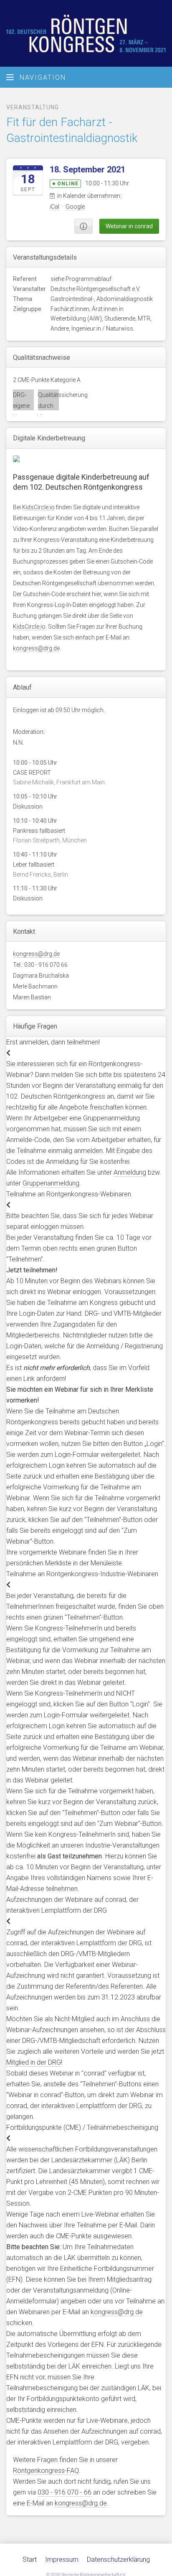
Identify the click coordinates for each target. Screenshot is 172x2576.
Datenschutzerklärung (118, 2560)
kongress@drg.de (36, 648)
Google (75, 207)
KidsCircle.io (38, 507)
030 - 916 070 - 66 (64, 2492)
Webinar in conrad (129, 226)
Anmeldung (130, 1172)
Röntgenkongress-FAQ (46, 2471)
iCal (54, 207)
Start (30, 2560)
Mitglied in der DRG (34, 2062)
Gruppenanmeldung (51, 1183)
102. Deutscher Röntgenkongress (86, 33)
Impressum (62, 2560)
